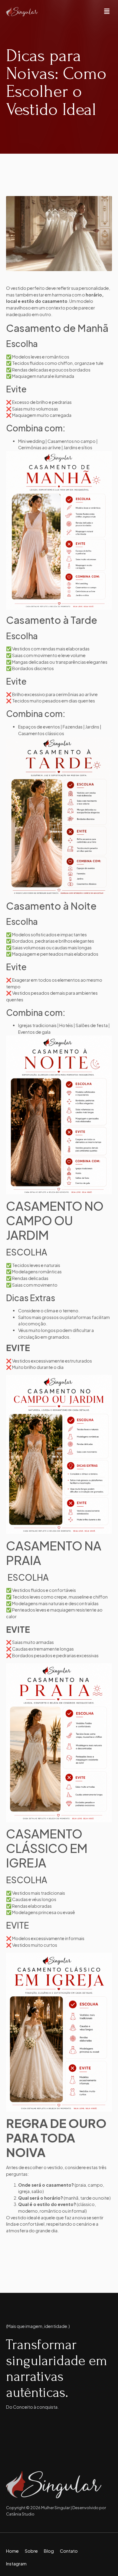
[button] (107, 12)
